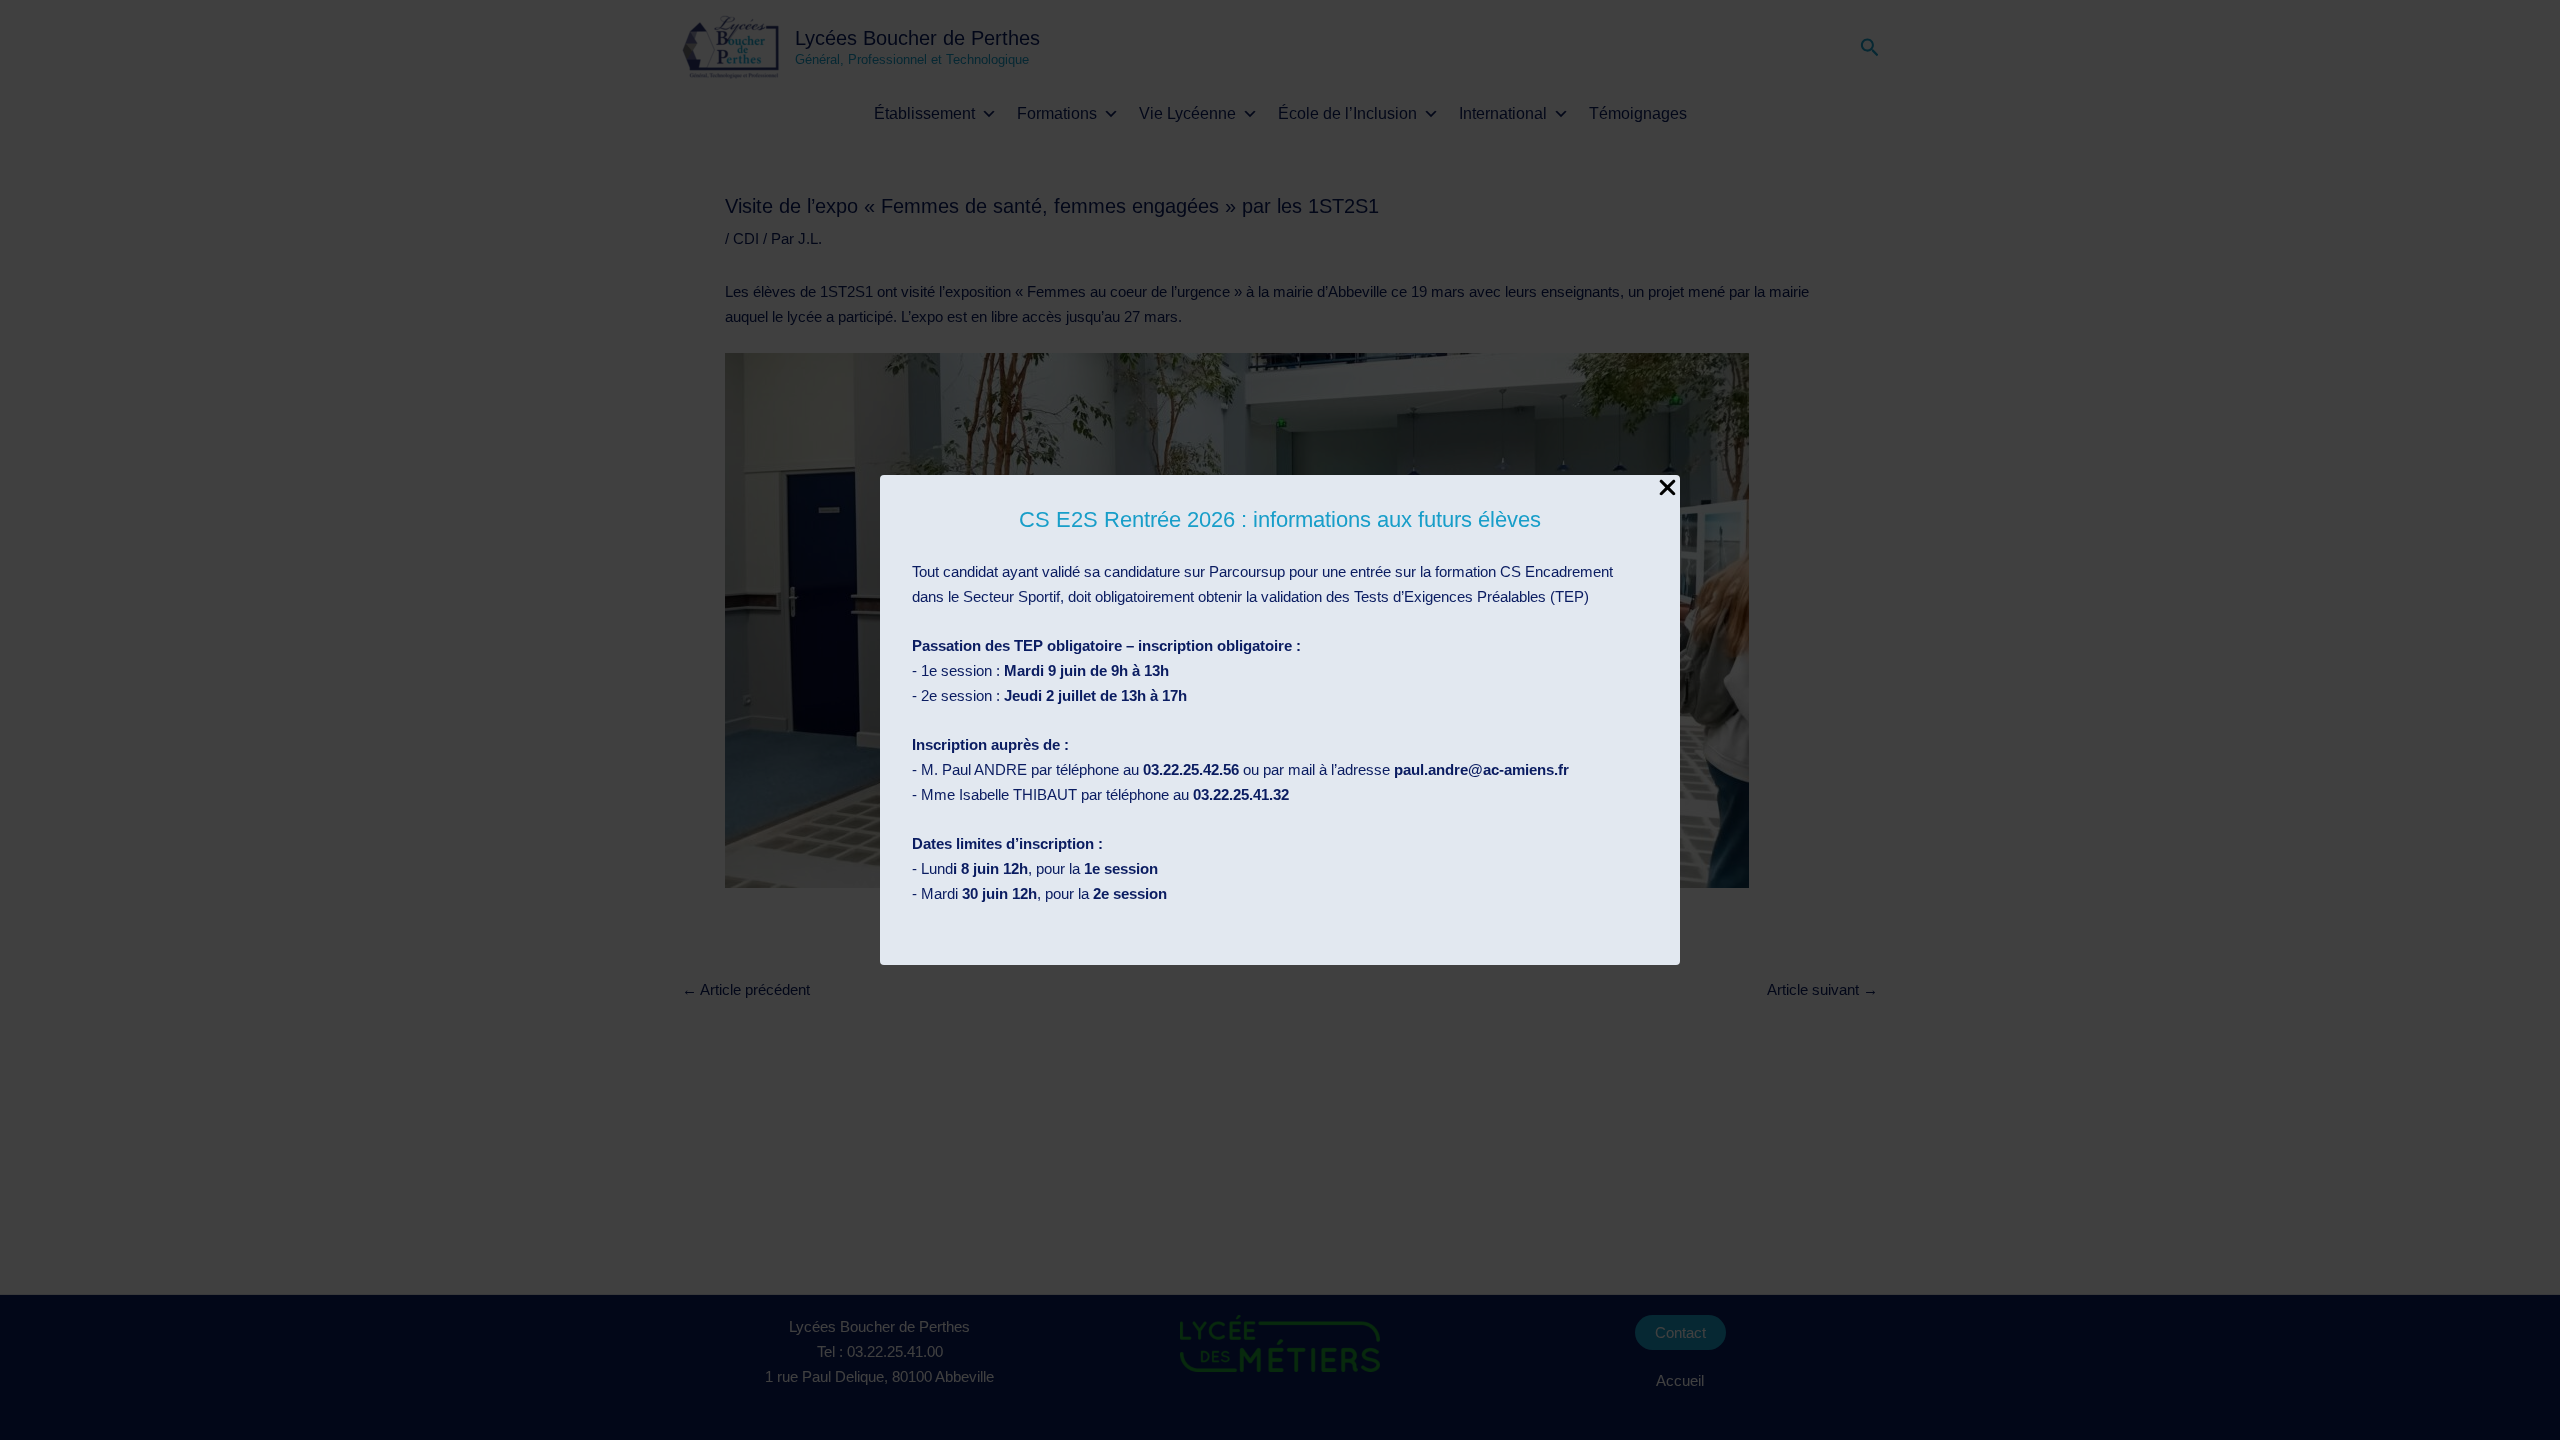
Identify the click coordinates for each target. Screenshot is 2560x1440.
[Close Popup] (1667, 488)
